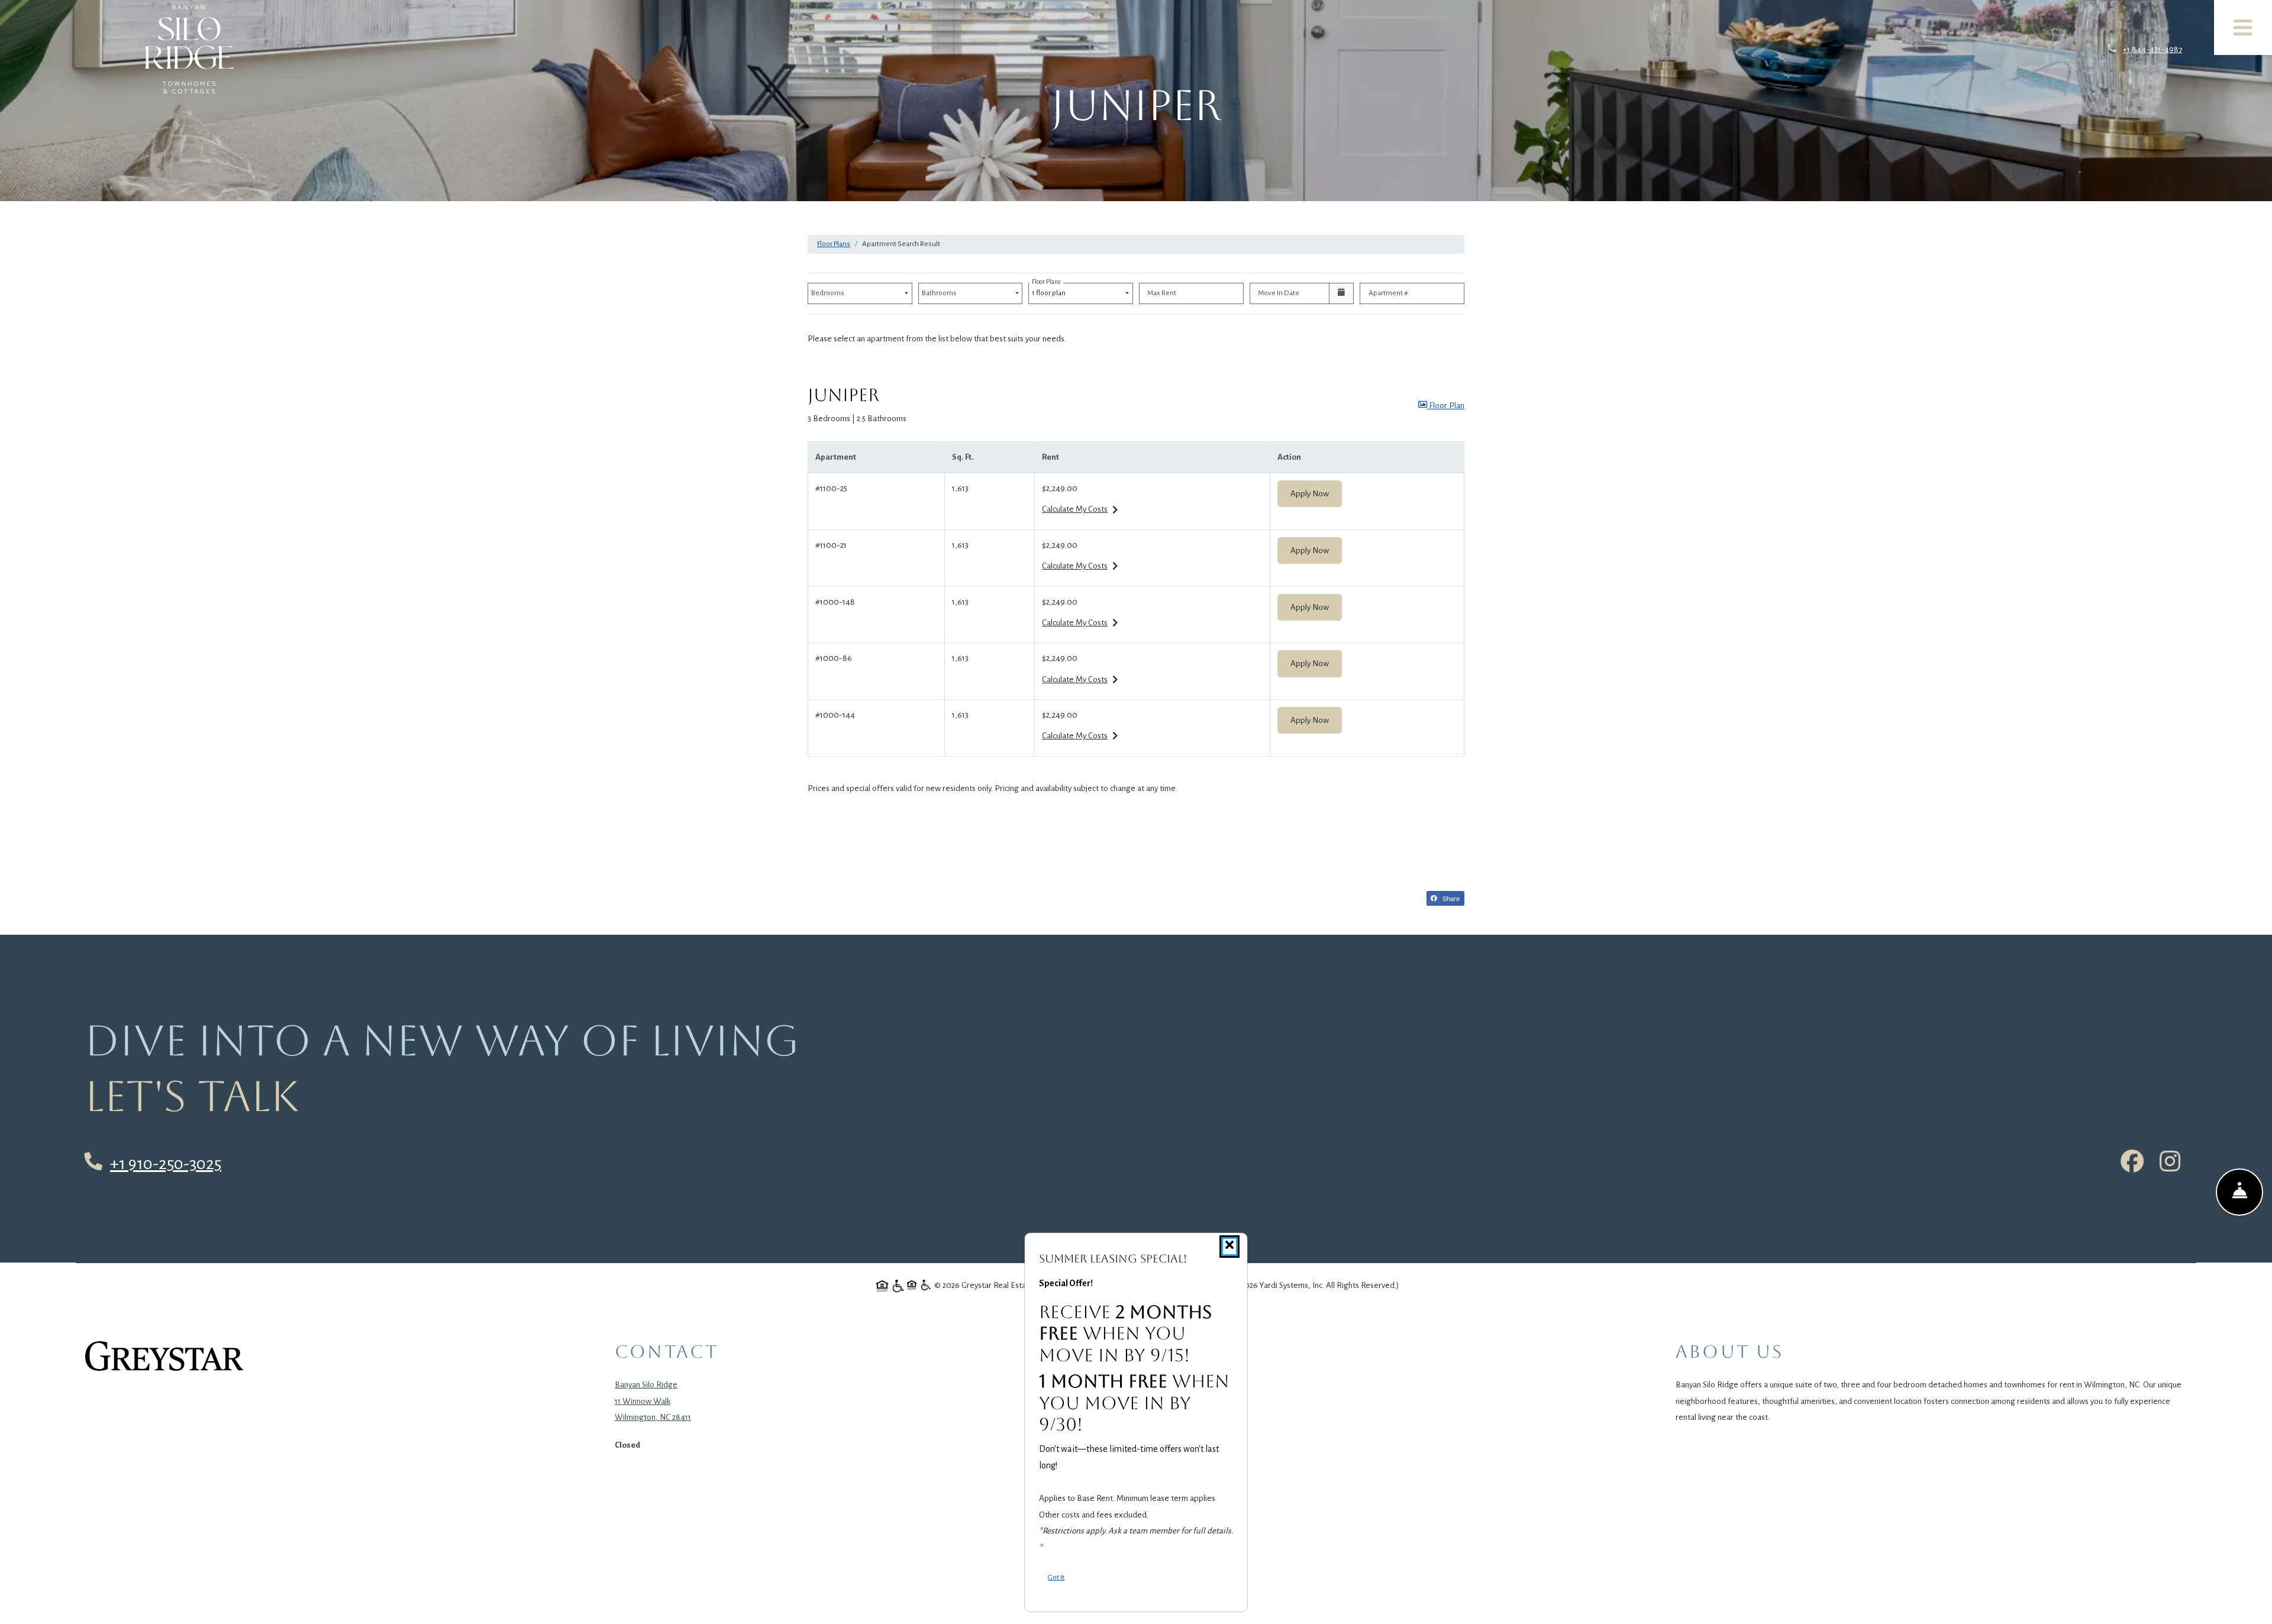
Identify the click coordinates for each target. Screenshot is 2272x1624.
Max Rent (1162, 293)
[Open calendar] (1342, 293)
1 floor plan (1050, 290)
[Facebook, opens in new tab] (2132, 1164)
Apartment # (1388, 293)
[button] (1441, 406)
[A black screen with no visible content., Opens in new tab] (164, 1356)
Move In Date (1279, 293)
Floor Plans (834, 244)
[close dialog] (1229, 1247)
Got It (1056, 1577)
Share (1450, 898)
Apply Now (1316, 493)
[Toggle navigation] (2243, 28)
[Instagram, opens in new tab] (2170, 1164)
